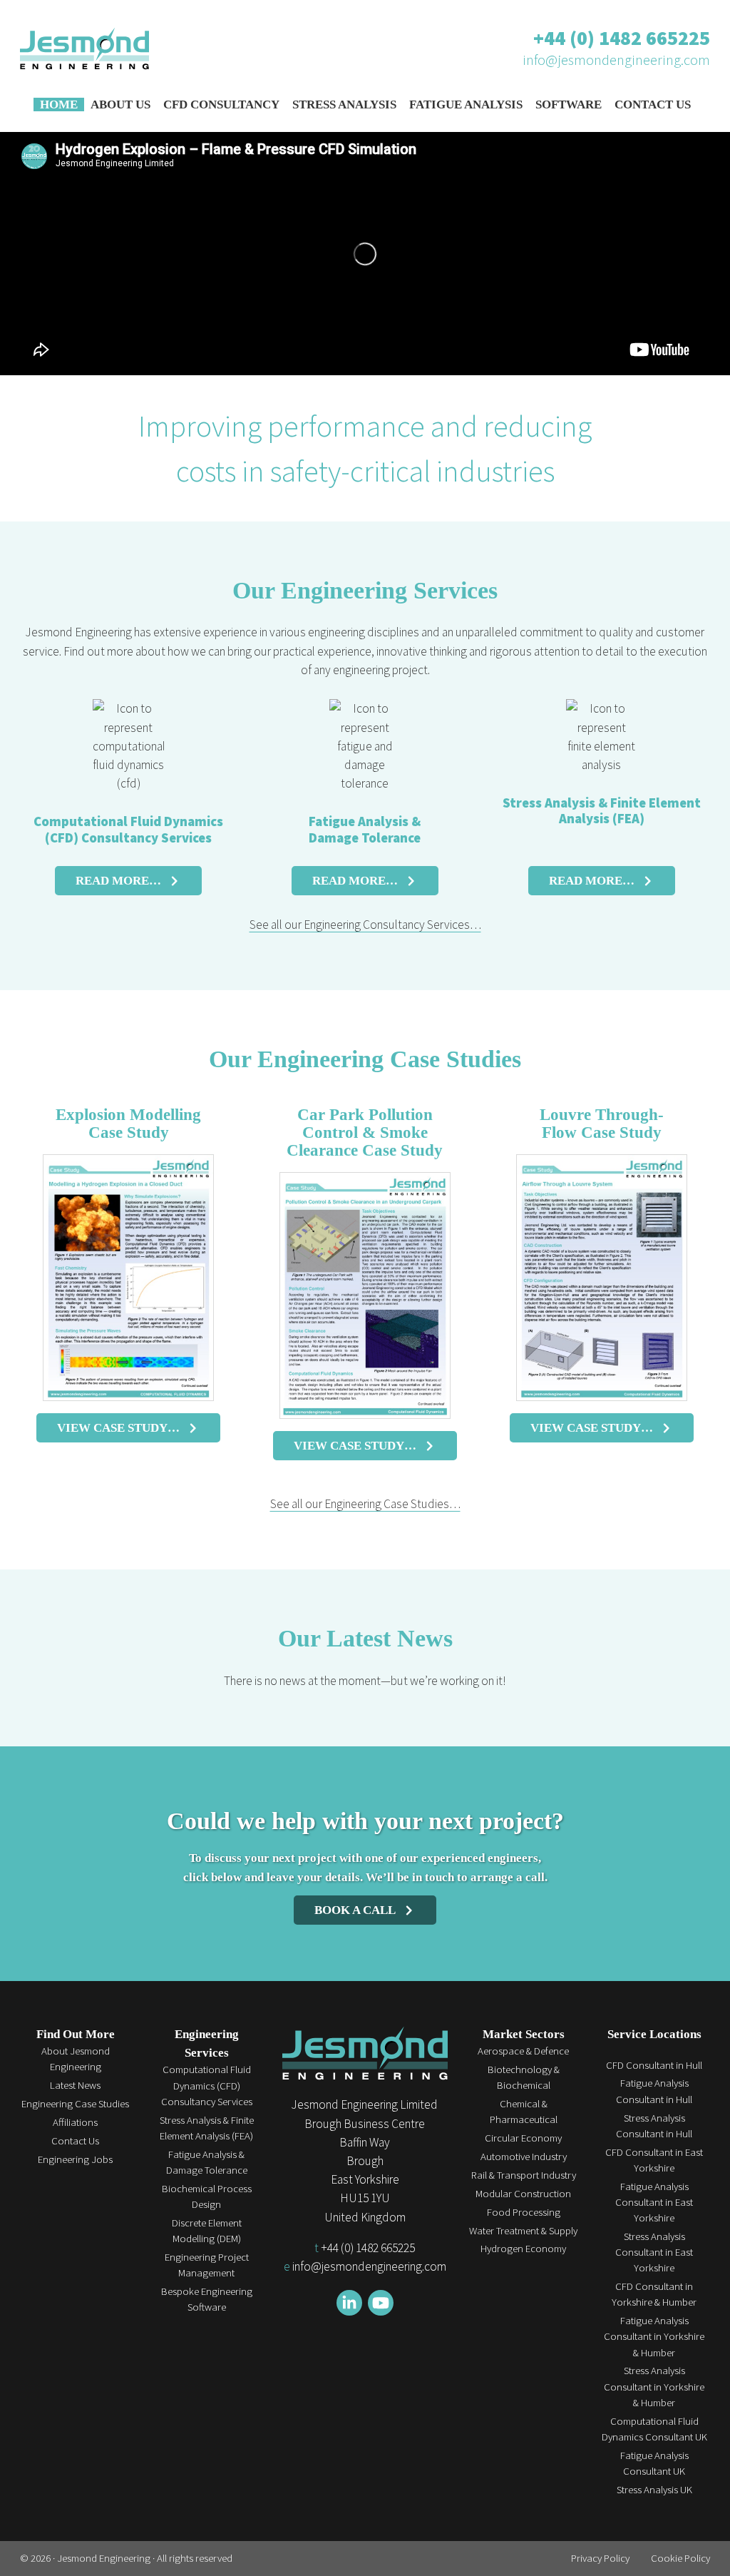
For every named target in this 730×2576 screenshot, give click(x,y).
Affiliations (75, 2122)
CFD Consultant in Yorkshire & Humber (654, 2294)
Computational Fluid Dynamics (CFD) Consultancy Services (128, 829)
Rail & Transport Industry (524, 2175)
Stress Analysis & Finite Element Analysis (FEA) (602, 811)
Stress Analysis (344, 105)
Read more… (118, 880)
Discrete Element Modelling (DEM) (207, 2230)
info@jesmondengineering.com (616, 60)
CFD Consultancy (221, 105)
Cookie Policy (680, 2558)
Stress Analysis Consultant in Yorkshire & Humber (654, 2386)
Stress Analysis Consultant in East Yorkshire (654, 2252)
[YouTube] (381, 2303)
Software (569, 105)
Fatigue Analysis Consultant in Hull (654, 2091)
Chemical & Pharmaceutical (524, 2111)
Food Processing (524, 2212)
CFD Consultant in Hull (654, 2065)
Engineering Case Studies (75, 2103)
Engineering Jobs (75, 2159)
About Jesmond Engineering (76, 2058)
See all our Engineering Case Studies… (365, 1504)
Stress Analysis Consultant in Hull (654, 2126)
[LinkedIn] (349, 2303)
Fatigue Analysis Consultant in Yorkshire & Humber (654, 2336)
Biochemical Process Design (207, 2196)
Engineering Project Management (207, 2265)
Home (59, 105)
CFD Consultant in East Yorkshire (654, 2160)
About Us (120, 105)
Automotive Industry (524, 2156)
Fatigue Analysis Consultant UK (654, 2463)
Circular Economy (523, 2138)
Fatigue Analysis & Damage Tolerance (365, 829)
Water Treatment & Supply (523, 2230)
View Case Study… (118, 1427)
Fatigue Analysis (466, 105)
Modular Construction (523, 2193)
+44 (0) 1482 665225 (622, 38)
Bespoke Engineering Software (207, 2299)
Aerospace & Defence (523, 2051)
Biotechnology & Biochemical (524, 2077)
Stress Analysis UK (654, 2489)
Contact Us (653, 105)
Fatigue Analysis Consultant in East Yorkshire (654, 2202)
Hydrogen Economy (523, 2248)
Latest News (75, 2085)
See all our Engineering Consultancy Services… (365, 925)
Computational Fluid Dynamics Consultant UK (654, 2429)
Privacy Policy (600, 2558)
